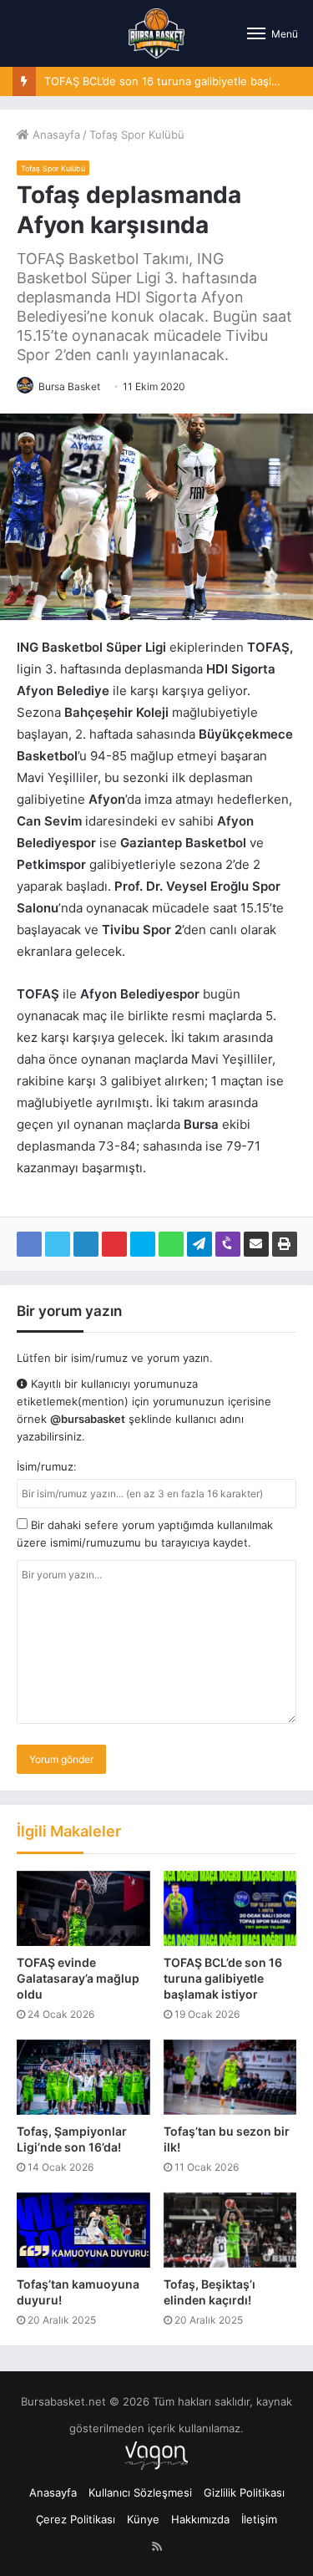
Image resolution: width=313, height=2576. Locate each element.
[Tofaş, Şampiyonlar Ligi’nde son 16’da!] (83, 2077)
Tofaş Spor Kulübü (137, 135)
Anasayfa (55, 135)
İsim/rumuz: (47, 1466)
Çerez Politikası (76, 2519)
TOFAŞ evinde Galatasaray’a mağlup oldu (78, 1978)
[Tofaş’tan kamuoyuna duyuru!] (83, 2230)
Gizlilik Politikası (244, 2492)
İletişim (259, 2519)
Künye (143, 2519)
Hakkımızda (200, 2519)
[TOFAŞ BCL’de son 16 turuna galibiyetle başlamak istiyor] (230, 1908)
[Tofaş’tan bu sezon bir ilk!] (230, 2077)
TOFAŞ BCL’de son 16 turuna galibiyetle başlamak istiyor (223, 1978)
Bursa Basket (69, 386)
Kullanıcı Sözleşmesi (140, 2492)
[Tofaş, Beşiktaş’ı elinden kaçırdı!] (230, 2230)
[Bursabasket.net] (156, 33)
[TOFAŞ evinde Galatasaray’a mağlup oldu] (83, 1908)
